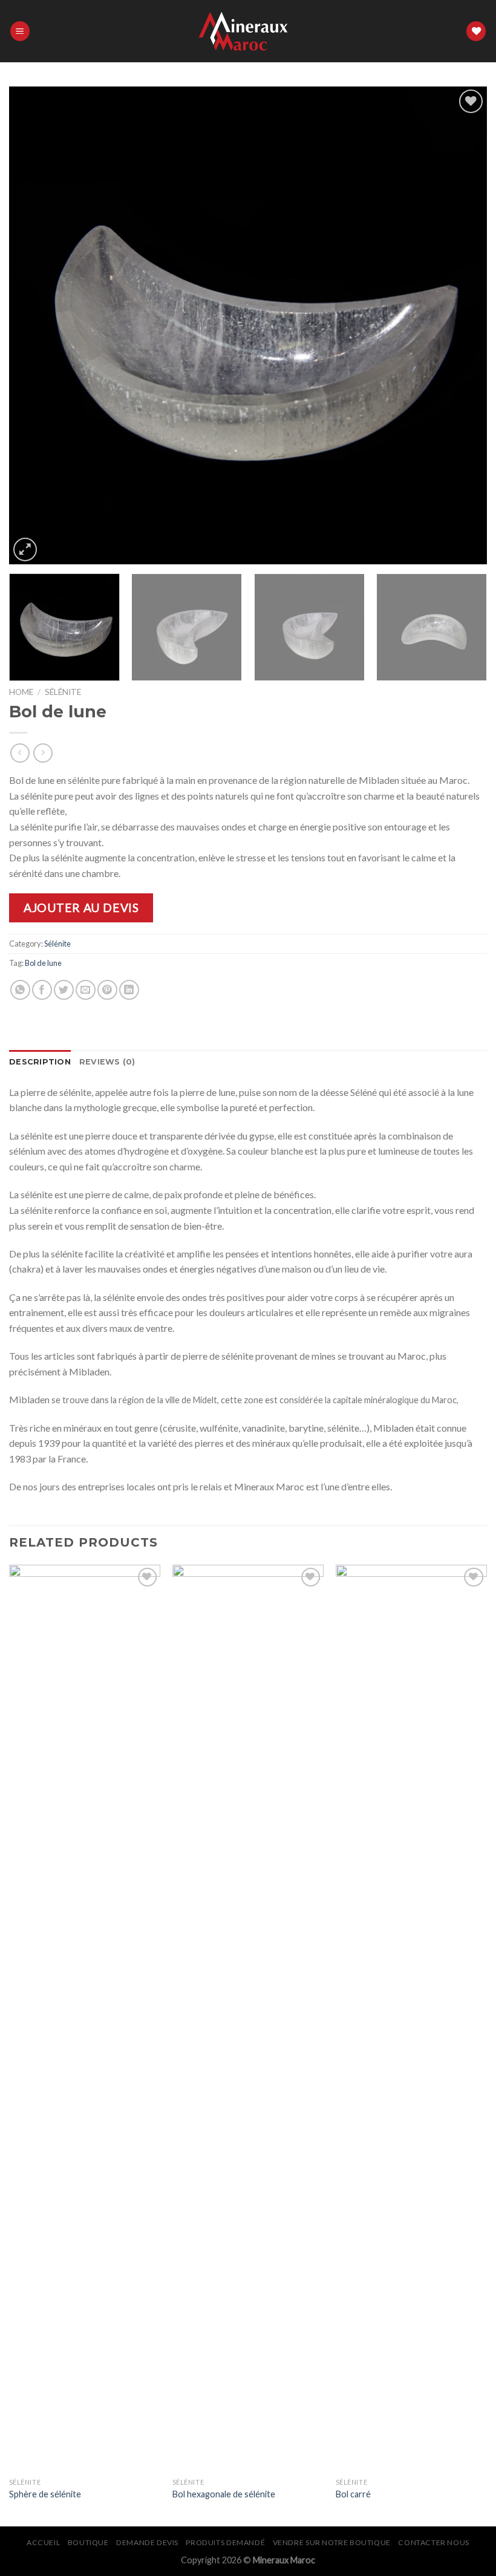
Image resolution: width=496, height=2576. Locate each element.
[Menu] (20, 31)
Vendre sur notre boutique (332, 2542)
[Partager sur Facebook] (42, 990)
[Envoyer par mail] (86, 990)
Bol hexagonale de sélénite (224, 2494)
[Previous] (34, 325)
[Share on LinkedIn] (129, 990)
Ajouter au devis (81, 908)
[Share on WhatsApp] (20, 990)
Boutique (88, 2542)
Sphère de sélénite (45, 2494)
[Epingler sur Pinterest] (107, 990)
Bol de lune (43, 963)
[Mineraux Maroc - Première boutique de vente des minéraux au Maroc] (248, 31)
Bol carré (353, 2494)
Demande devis (147, 2542)
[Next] (462, 325)
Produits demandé (225, 2542)
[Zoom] (25, 549)
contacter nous (434, 2542)
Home (21, 692)
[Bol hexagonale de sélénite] (248, 2018)
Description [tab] (40, 1062)
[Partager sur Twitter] (64, 990)
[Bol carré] (411, 2018)
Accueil (43, 2542)
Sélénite (63, 692)
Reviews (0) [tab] (107, 1062)
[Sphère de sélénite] (85, 2018)
